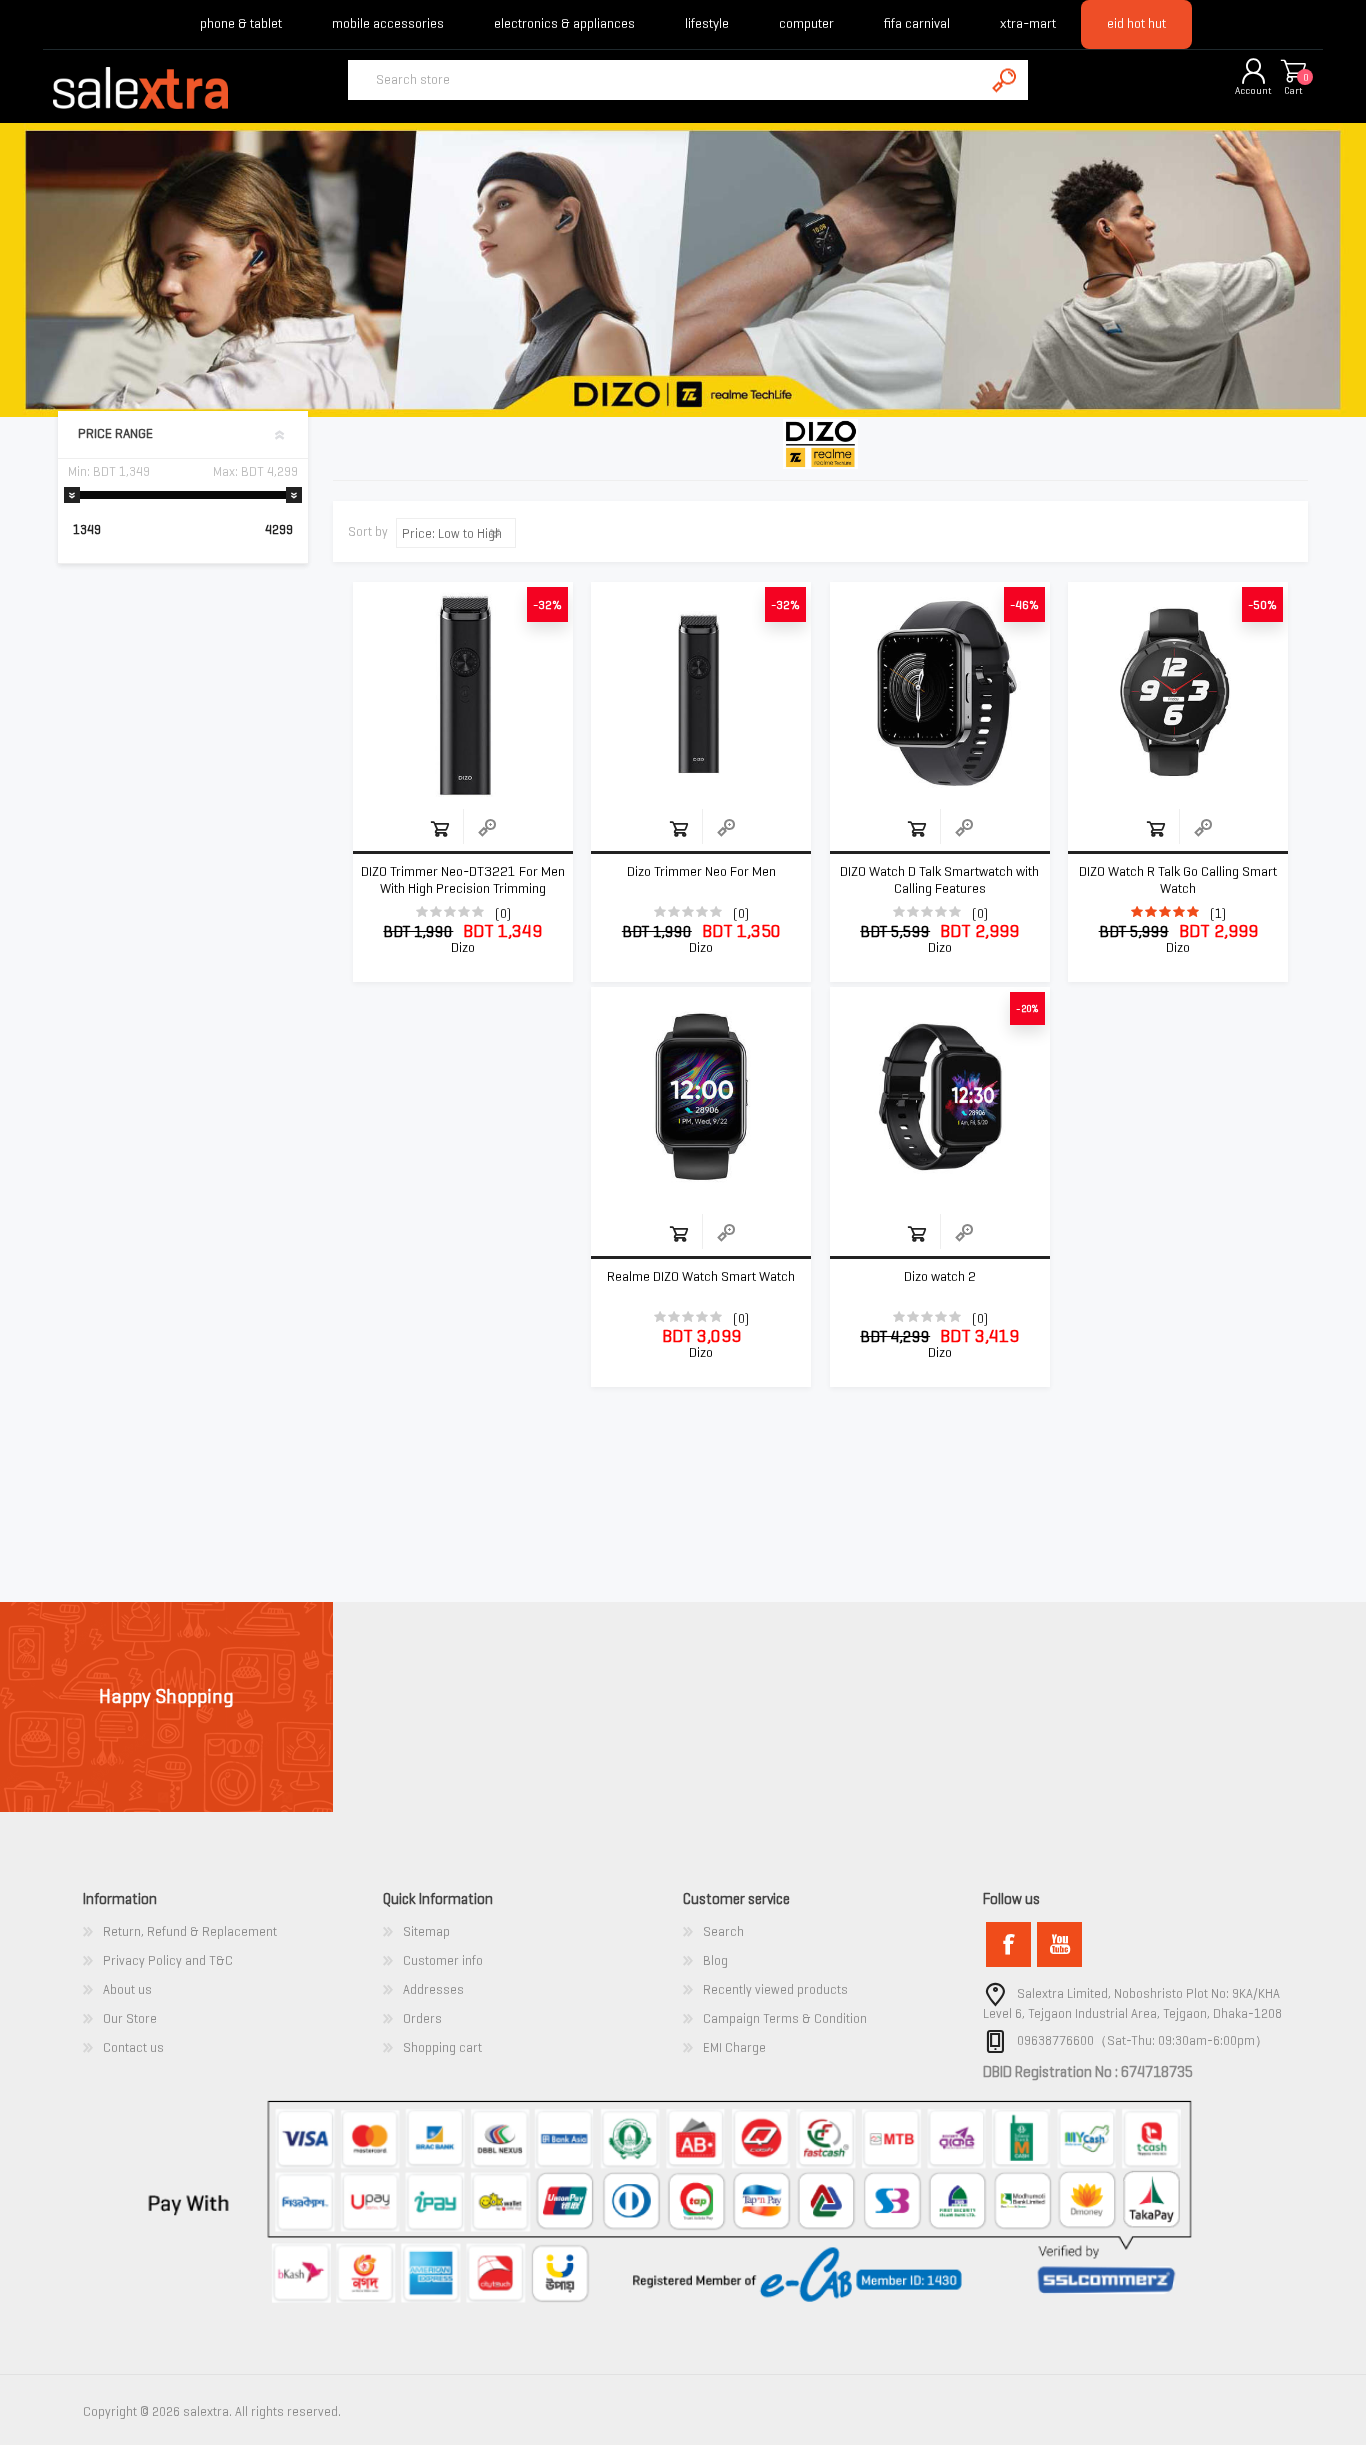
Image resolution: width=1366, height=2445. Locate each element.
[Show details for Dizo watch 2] (940, 1097)
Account (1253, 90)
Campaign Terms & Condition (785, 2018)
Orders (422, 2018)
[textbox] (666, 80)
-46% (1024, 604)
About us (127, 1989)
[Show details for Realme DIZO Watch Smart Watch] (701, 1097)
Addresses (433, 1989)
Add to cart (439, 828)
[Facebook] (1008, 1944)
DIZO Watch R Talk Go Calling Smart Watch (1178, 880)
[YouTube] (1059, 1944)
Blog (715, 1960)
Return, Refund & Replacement (190, 1931)
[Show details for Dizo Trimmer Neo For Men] (701, 692)
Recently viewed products (775, 1989)
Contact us (133, 2047)
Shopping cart (1293, 72)
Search (723, 1931)
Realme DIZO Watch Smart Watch (701, 1277)
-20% (1027, 1008)
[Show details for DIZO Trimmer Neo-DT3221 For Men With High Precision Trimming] (463, 692)
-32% (547, 604)
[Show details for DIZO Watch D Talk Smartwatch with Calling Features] (940, 692)
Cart (1293, 90)
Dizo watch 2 (940, 1277)
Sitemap (426, 1931)
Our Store (130, 2018)
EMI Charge (734, 2047)
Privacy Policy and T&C (168, 1960)
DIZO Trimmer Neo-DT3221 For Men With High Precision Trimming (463, 880)
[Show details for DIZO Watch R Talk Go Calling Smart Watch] (1178, 692)
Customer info (443, 1960)
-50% (1262, 604)
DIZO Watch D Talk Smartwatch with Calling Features (939, 880)
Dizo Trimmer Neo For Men (701, 872)
